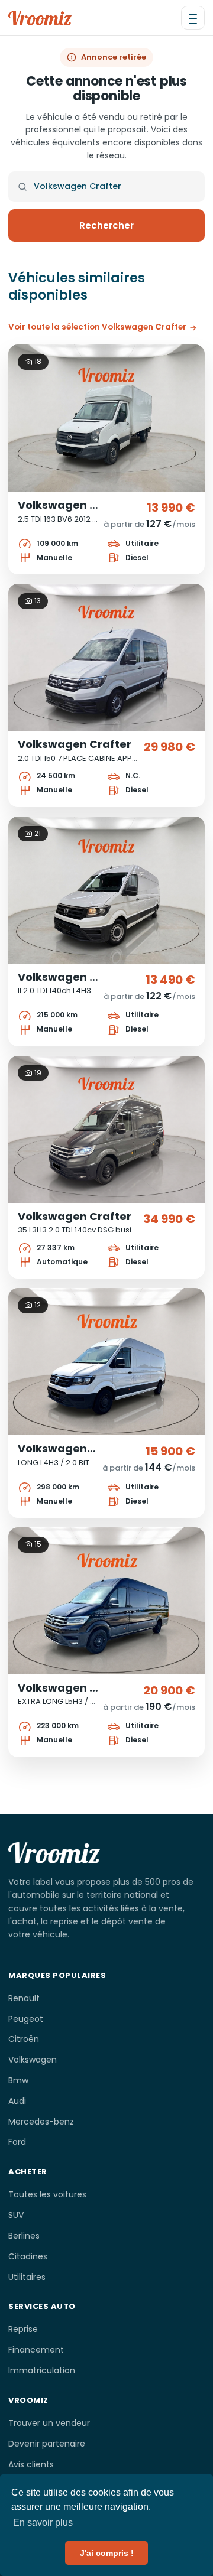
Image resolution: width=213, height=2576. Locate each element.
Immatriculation (42, 2370)
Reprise (23, 2329)
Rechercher (106, 225)
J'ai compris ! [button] (107, 2553)
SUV (16, 2215)
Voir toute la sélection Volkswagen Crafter (97, 327)
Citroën (24, 2039)
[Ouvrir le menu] (193, 18)
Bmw (18, 2080)
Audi (17, 2101)
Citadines (28, 2256)
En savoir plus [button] (43, 2523)
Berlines (24, 2236)
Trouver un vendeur (49, 2423)
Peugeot (26, 2019)
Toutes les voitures (47, 2194)
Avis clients (31, 2464)
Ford (17, 2142)
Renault (24, 1998)
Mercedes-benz (41, 2122)
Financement (36, 2350)
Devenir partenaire (47, 2444)
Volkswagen (33, 2060)
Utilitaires (27, 2277)
